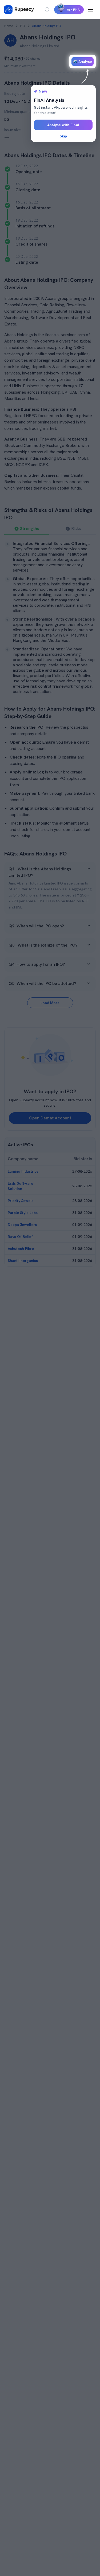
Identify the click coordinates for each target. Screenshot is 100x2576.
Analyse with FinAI (63, 125)
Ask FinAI (74, 10)
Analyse (85, 62)
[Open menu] (91, 10)
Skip (63, 136)
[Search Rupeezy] (47, 10)
